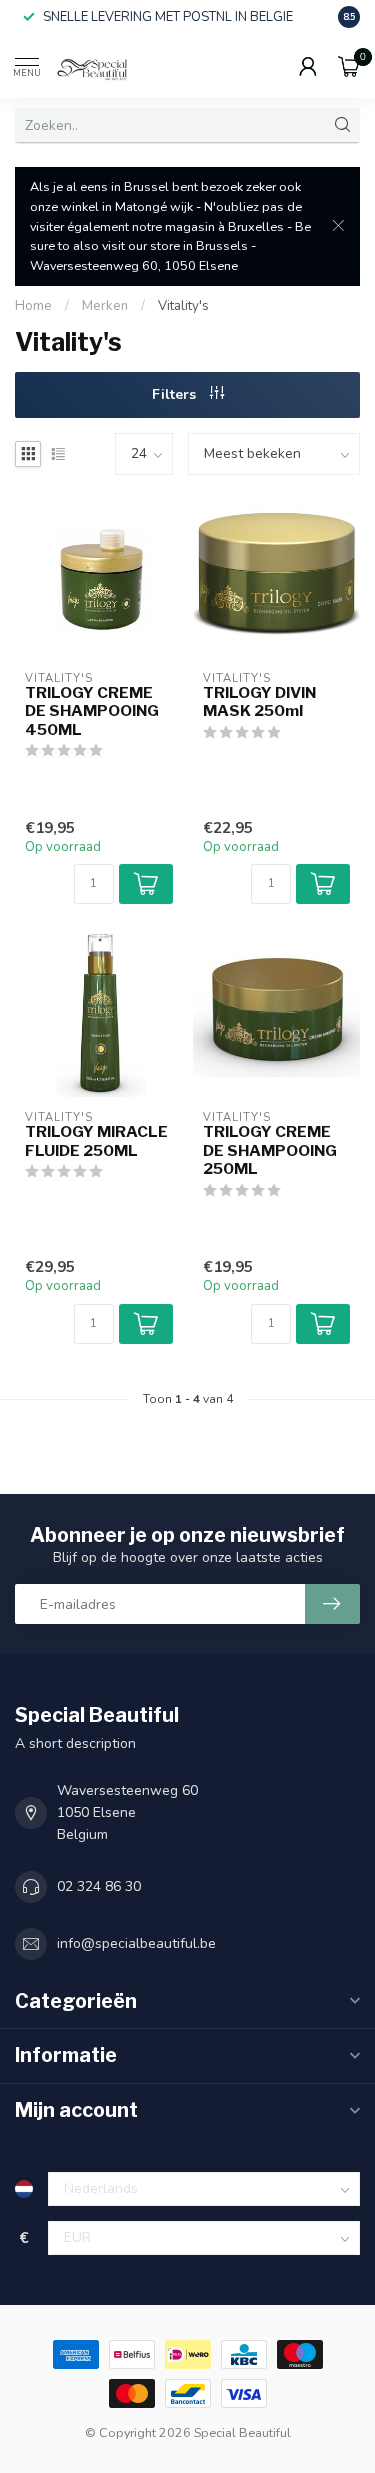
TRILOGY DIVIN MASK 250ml (259, 702)
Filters (176, 394)
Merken (105, 306)
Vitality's (183, 306)
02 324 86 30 (99, 1886)
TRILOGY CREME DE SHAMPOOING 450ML (92, 711)
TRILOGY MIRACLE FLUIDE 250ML (96, 1141)
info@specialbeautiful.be (136, 1943)
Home (33, 306)
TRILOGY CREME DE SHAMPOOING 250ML (270, 1150)
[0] (349, 66)
